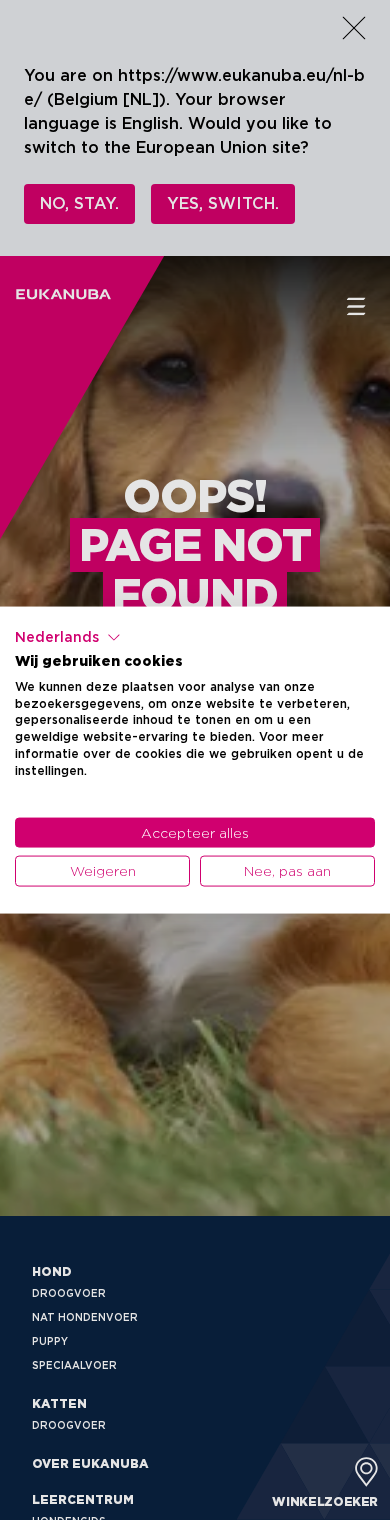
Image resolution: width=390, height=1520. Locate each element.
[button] (68, 638)
